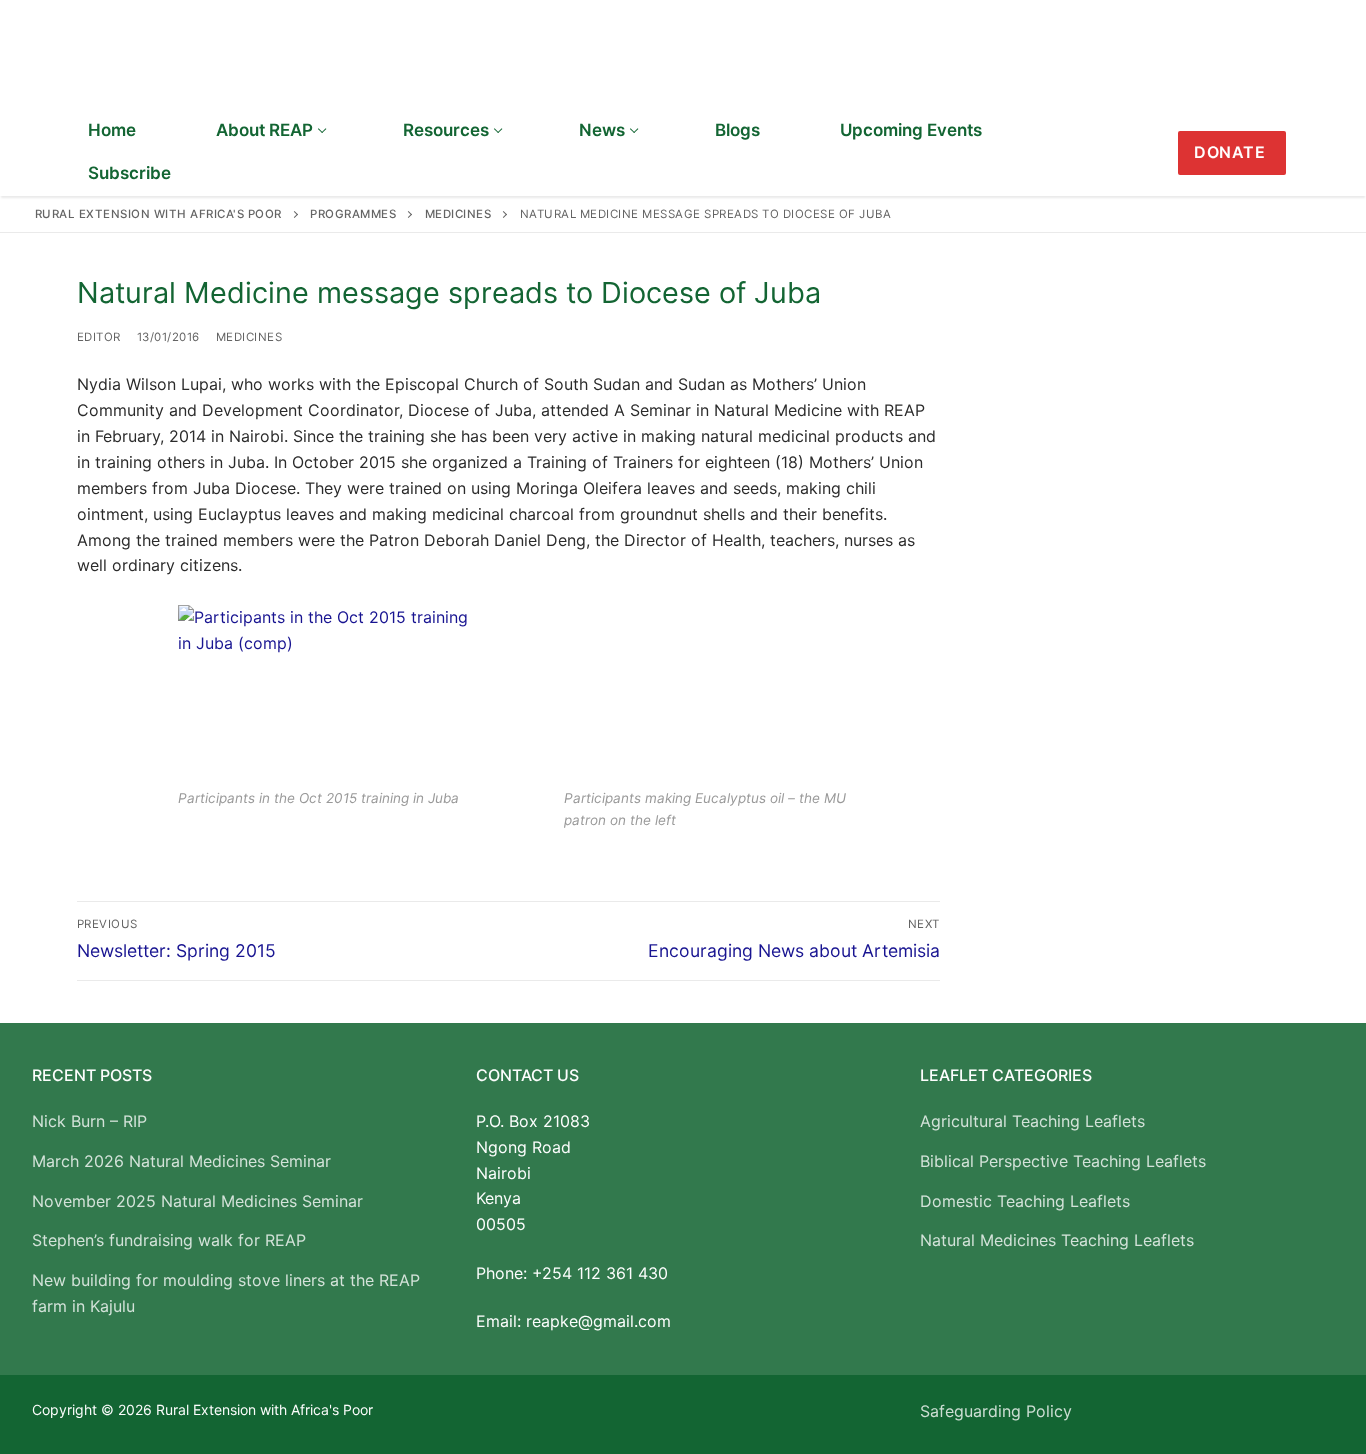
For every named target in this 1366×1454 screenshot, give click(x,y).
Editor (99, 337)
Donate (1229, 152)
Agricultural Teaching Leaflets (1032, 1121)
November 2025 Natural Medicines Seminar (197, 1201)
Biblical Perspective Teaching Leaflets (1063, 1161)
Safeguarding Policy (996, 1411)
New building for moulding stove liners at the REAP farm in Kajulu (226, 1293)
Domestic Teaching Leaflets (1025, 1201)
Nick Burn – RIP (89, 1121)
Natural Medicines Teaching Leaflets (1057, 1240)
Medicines (249, 337)
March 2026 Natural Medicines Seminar (181, 1161)
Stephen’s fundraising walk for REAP (169, 1240)
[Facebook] (1318, 153)
